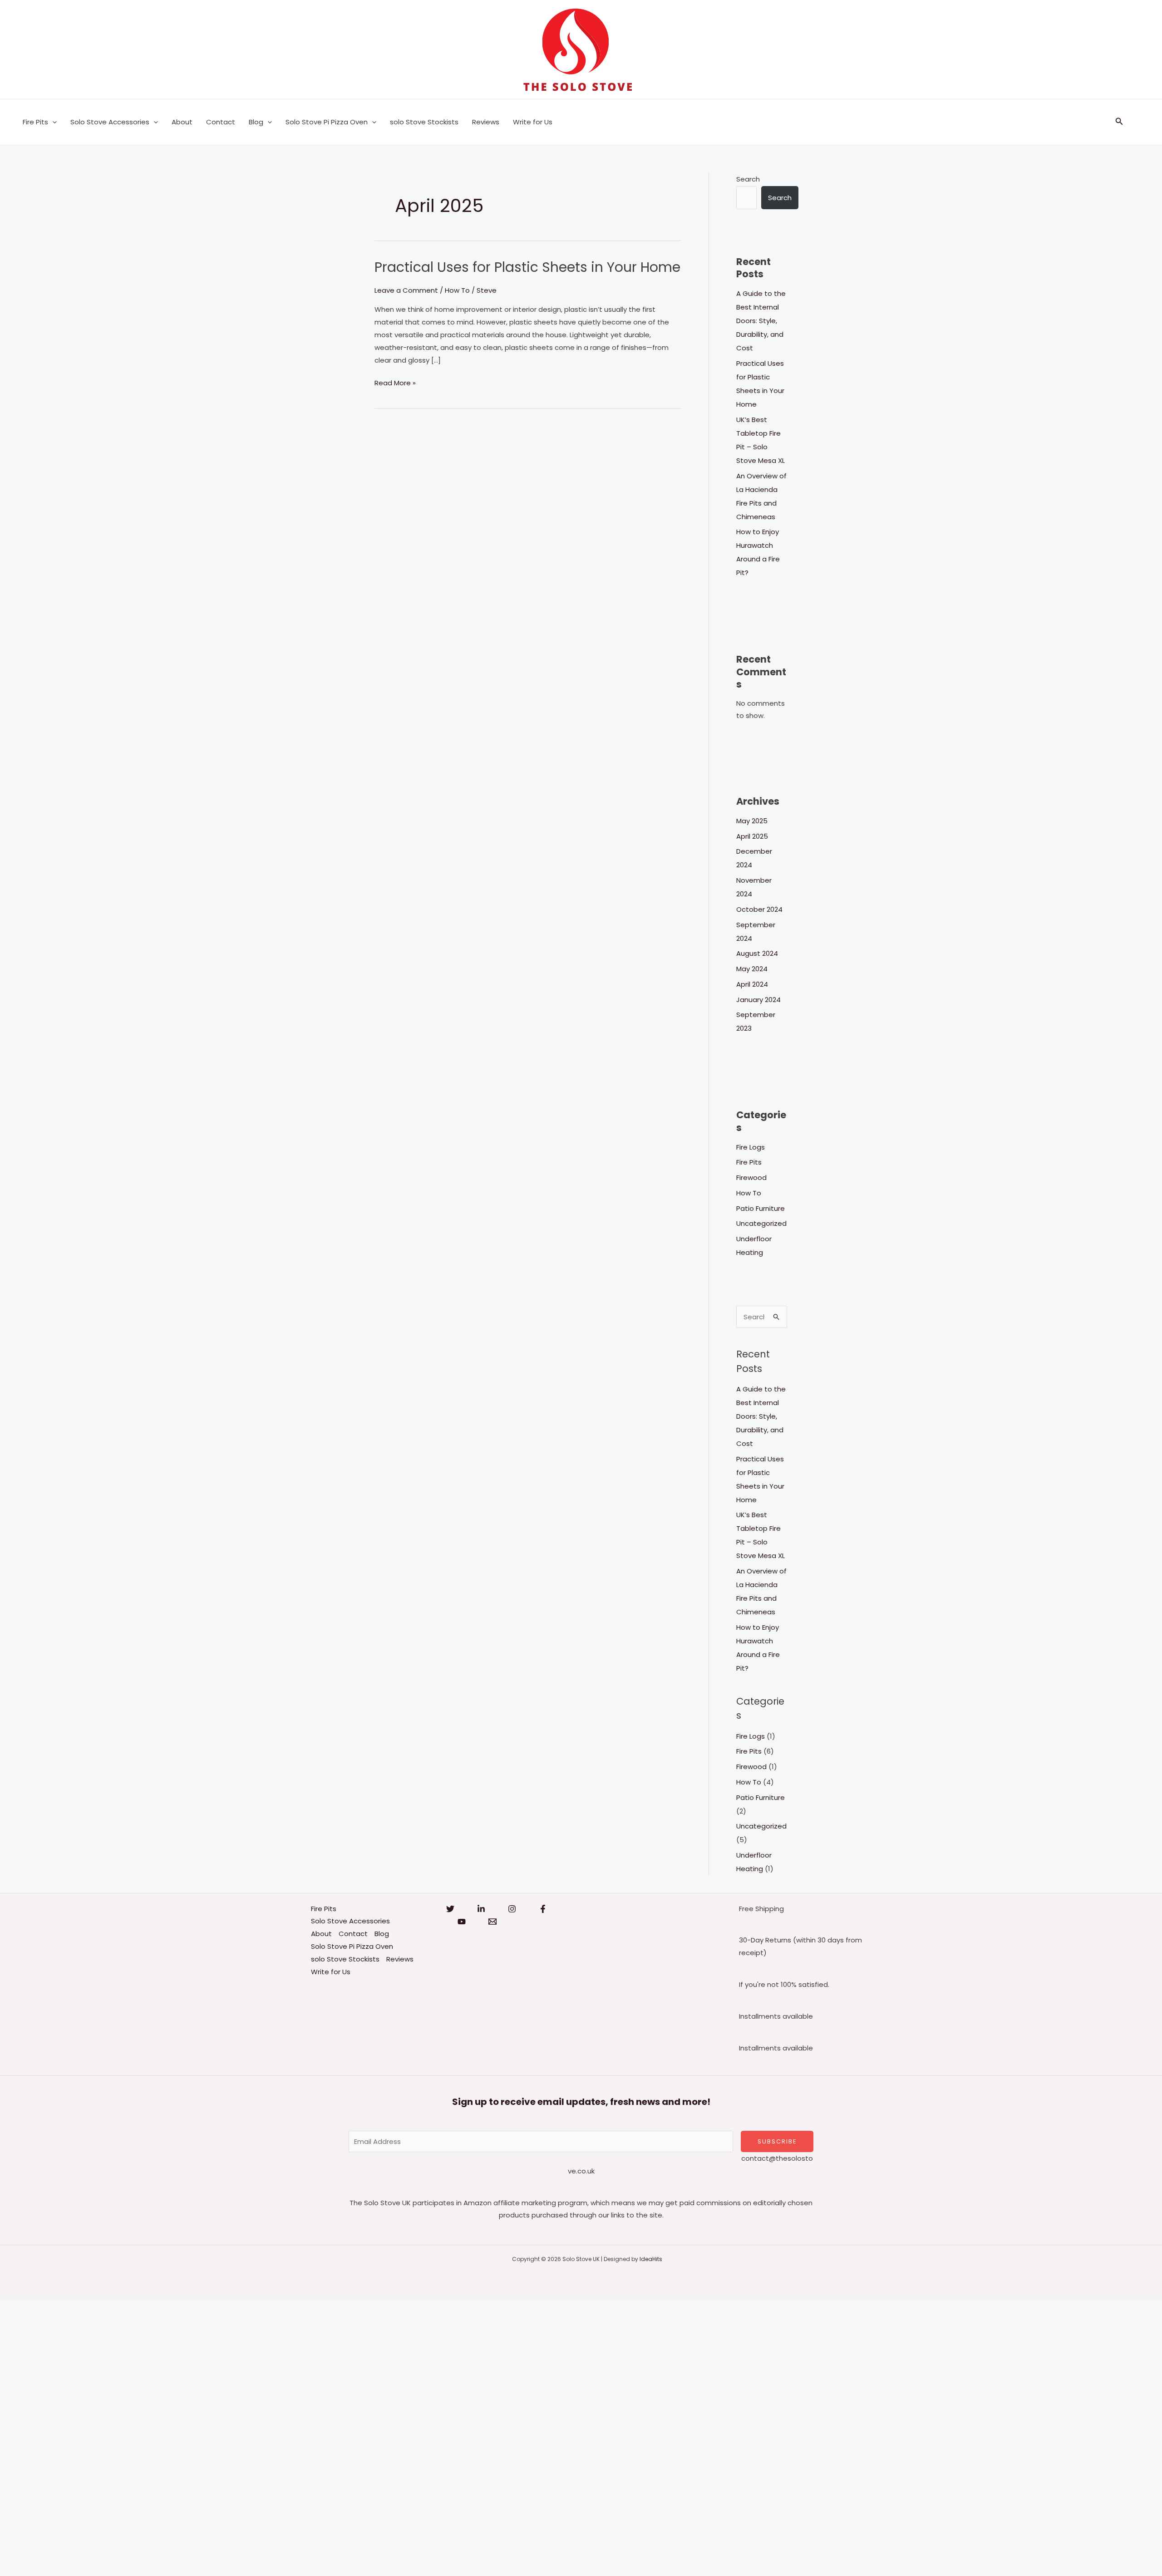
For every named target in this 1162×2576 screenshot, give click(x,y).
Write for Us (533, 122)
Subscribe (777, 2141)
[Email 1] (492, 1922)
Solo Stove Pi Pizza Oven (327, 122)
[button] (52, 122)
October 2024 (759, 909)
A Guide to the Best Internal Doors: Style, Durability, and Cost (761, 321)
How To (457, 290)
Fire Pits (35, 122)
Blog (256, 122)
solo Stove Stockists (424, 122)
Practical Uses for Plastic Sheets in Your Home (527, 267)
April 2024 (752, 984)
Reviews (486, 122)
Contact (221, 122)
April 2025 (752, 836)
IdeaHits (651, 2259)
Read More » (395, 382)
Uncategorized (761, 1223)
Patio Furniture (761, 1208)
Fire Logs (751, 1147)
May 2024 (752, 969)
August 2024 (757, 953)
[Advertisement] (272, 2436)
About (182, 122)
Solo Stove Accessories (110, 122)
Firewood (751, 1177)
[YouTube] (462, 1922)
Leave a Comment (406, 290)
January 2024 (758, 1000)
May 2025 (752, 821)
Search (748, 179)
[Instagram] (512, 1909)
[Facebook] (543, 1909)
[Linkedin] (481, 1909)
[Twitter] (450, 1909)
